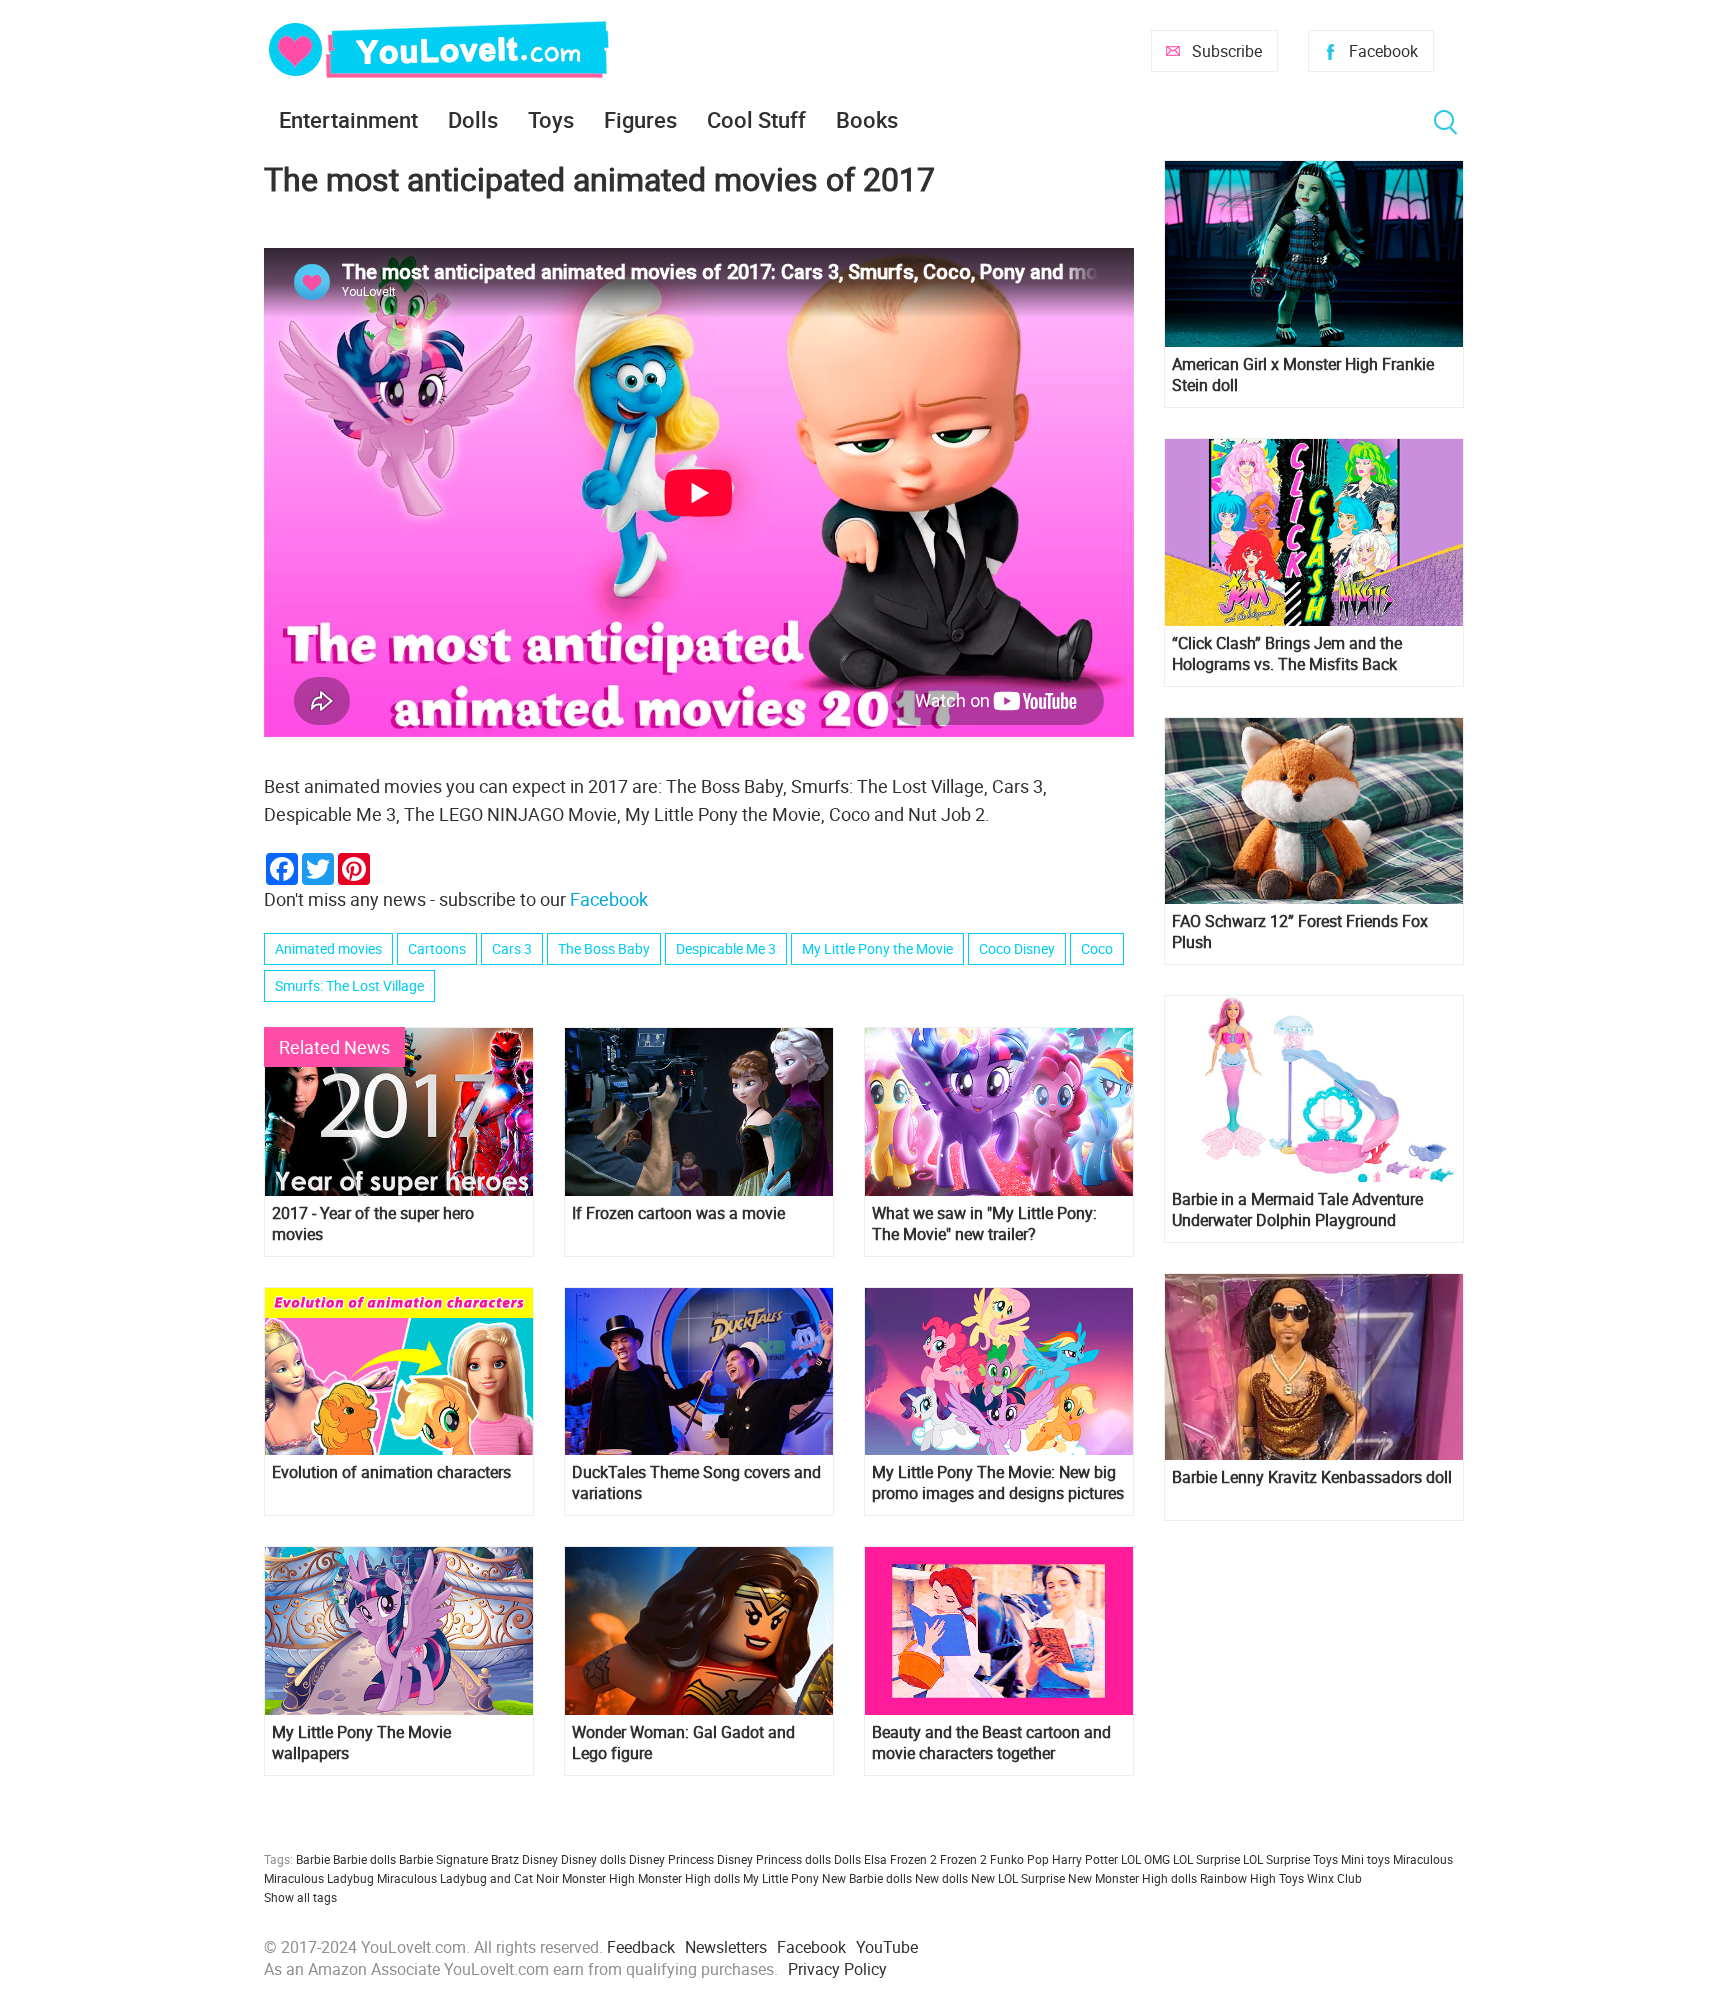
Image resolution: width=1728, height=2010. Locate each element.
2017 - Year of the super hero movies (373, 1224)
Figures (640, 119)
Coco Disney (1017, 948)
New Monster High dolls (1132, 1878)
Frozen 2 (963, 1859)
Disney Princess (671, 1859)
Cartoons (437, 948)
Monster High (598, 1878)
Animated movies (328, 948)
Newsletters (726, 1947)
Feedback (641, 1947)
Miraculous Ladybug (319, 1878)
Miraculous (1423, 1859)
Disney (540, 1859)
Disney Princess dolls (774, 1859)
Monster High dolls (689, 1878)
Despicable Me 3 (726, 948)
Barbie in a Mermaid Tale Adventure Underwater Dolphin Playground (1297, 1210)
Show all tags (300, 1897)
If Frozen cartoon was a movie (678, 1213)
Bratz (505, 1859)
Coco (1097, 948)
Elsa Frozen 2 (900, 1859)
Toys (551, 119)
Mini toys (1365, 1859)
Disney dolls (593, 1859)
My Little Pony (781, 1878)
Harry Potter (1085, 1859)
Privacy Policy (837, 1969)
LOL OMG (1145, 1859)
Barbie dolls (364, 1859)
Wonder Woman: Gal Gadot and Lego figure (683, 1743)
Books (867, 119)
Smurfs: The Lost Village (349, 985)
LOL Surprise (1206, 1859)
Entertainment (348, 119)
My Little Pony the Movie (877, 948)
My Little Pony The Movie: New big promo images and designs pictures (998, 1483)
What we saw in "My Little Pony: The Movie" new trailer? (984, 1224)
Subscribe (1227, 51)
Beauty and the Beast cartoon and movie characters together (991, 1743)
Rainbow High (1238, 1878)
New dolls (941, 1878)
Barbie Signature (443, 1859)
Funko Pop (1019, 1859)
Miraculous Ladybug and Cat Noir (468, 1878)
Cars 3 (512, 948)
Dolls (473, 119)
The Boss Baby (604, 948)
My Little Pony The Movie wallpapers (361, 1743)
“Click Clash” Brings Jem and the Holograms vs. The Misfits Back (1287, 654)
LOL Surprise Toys (1290, 1859)
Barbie (313, 1859)
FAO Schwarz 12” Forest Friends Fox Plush (1300, 932)
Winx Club (1334, 1878)
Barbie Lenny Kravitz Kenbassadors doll (1312, 1477)
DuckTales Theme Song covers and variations (696, 1483)
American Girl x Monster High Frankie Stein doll (1303, 375)
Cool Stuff (756, 119)
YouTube (887, 1947)
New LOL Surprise (1018, 1878)
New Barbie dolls (867, 1878)
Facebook (1383, 51)
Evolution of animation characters (391, 1472)
